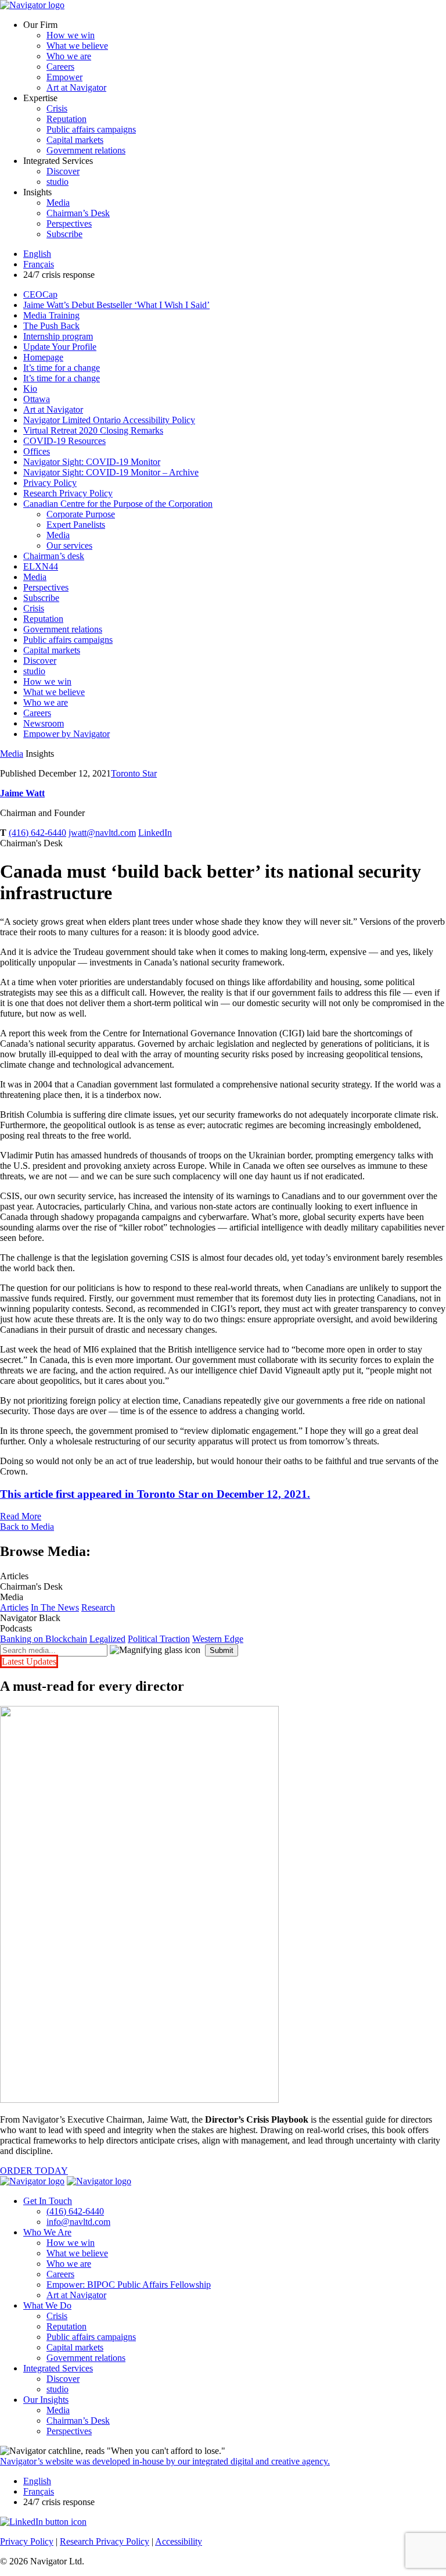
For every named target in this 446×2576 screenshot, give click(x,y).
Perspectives (69, 223)
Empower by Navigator (66, 734)
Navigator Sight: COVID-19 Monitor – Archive (111, 472)
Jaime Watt (22, 793)
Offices (37, 451)
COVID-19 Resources (64, 441)
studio (57, 182)
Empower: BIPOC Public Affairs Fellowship (129, 2285)
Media (58, 203)
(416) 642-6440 (37, 833)
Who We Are (47, 2232)
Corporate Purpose (81, 514)
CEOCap (40, 294)
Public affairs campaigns (91, 129)
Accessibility (179, 2541)
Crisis (57, 108)
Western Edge (218, 1639)
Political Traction (159, 1639)
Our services (69, 545)
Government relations (86, 150)
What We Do (47, 2305)
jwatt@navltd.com (102, 833)
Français (39, 264)
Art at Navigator (76, 87)
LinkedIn (155, 833)
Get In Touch (48, 2201)
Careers (60, 67)
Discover (63, 171)
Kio (30, 389)
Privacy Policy (50, 483)
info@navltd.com (78, 2222)
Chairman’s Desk (78, 213)
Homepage (43, 357)
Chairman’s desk (54, 556)
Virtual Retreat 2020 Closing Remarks (93, 430)
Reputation (66, 119)
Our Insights (46, 2400)
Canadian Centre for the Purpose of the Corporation (118, 504)
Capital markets (75, 140)
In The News (55, 1607)
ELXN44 (41, 566)
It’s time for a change (62, 368)
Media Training (51, 315)
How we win (71, 35)
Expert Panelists (76, 525)
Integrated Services (58, 2368)
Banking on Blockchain (44, 1639)
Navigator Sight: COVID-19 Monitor (92, 462)
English (37, 254)
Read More (21, 1516)
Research (98, 1607)
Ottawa (37, 399)
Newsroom (44, 723)
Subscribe (64, 234)
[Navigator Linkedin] (43, 2522)
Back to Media (27, 1527)
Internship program (58, 336)
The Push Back (51, 326)
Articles (14, 1607)
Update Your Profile (60, 347)
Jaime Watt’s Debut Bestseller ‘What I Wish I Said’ (116, 305)
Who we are (69, 56)
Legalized (107, 1639)
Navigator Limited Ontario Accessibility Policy (109, 420)
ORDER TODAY (34, 2171)
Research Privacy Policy (68, 493)
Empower (64, 77)
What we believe (77, 46)
